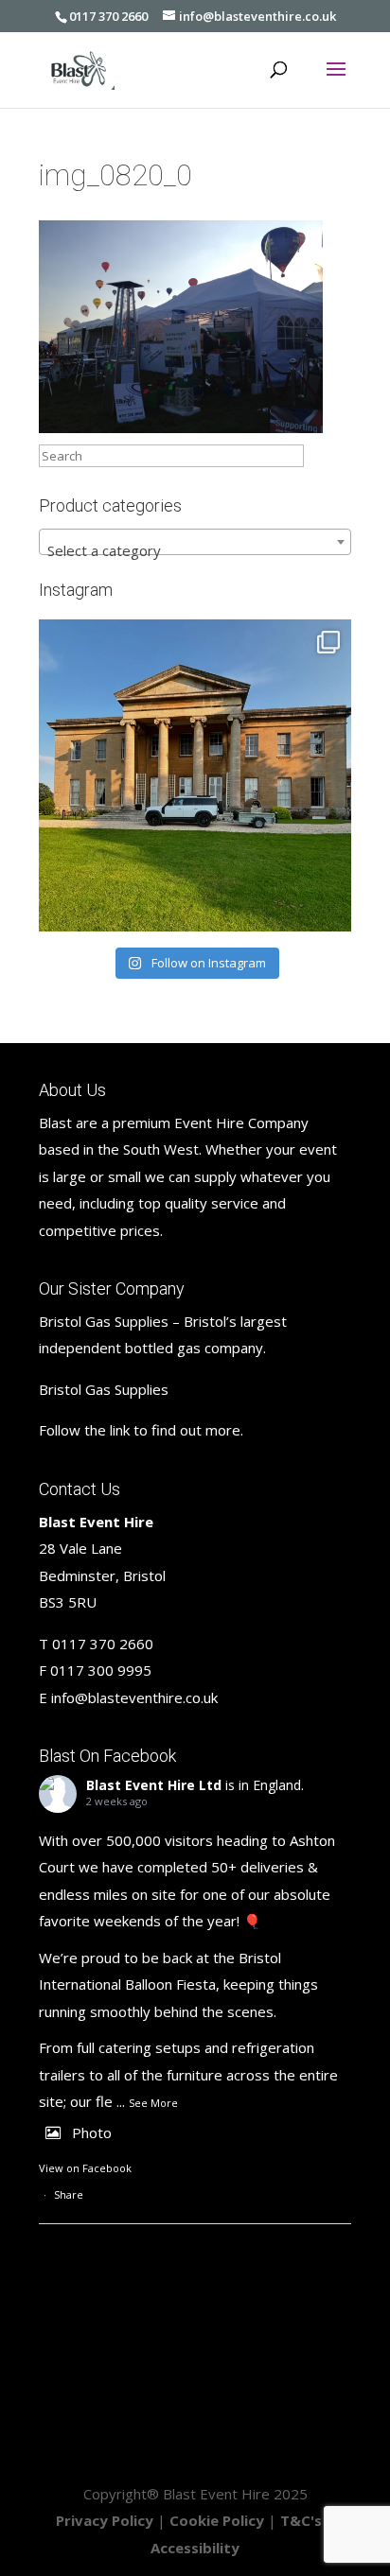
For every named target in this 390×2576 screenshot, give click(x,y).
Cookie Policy (217, 2520)
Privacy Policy (105, 2520)
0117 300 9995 (101, 1670)
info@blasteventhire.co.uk (134, 1697)
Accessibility (195, 2548)
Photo (92, 2132)
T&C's (301, 2520)
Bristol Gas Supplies (104, 1389)
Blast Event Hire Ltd (154, 1785)
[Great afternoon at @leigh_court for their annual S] (195, 775)
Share (69, 2194)
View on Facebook (85, 2168)
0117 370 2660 (108, 16)
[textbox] (195, 550)
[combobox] (195, 542)
